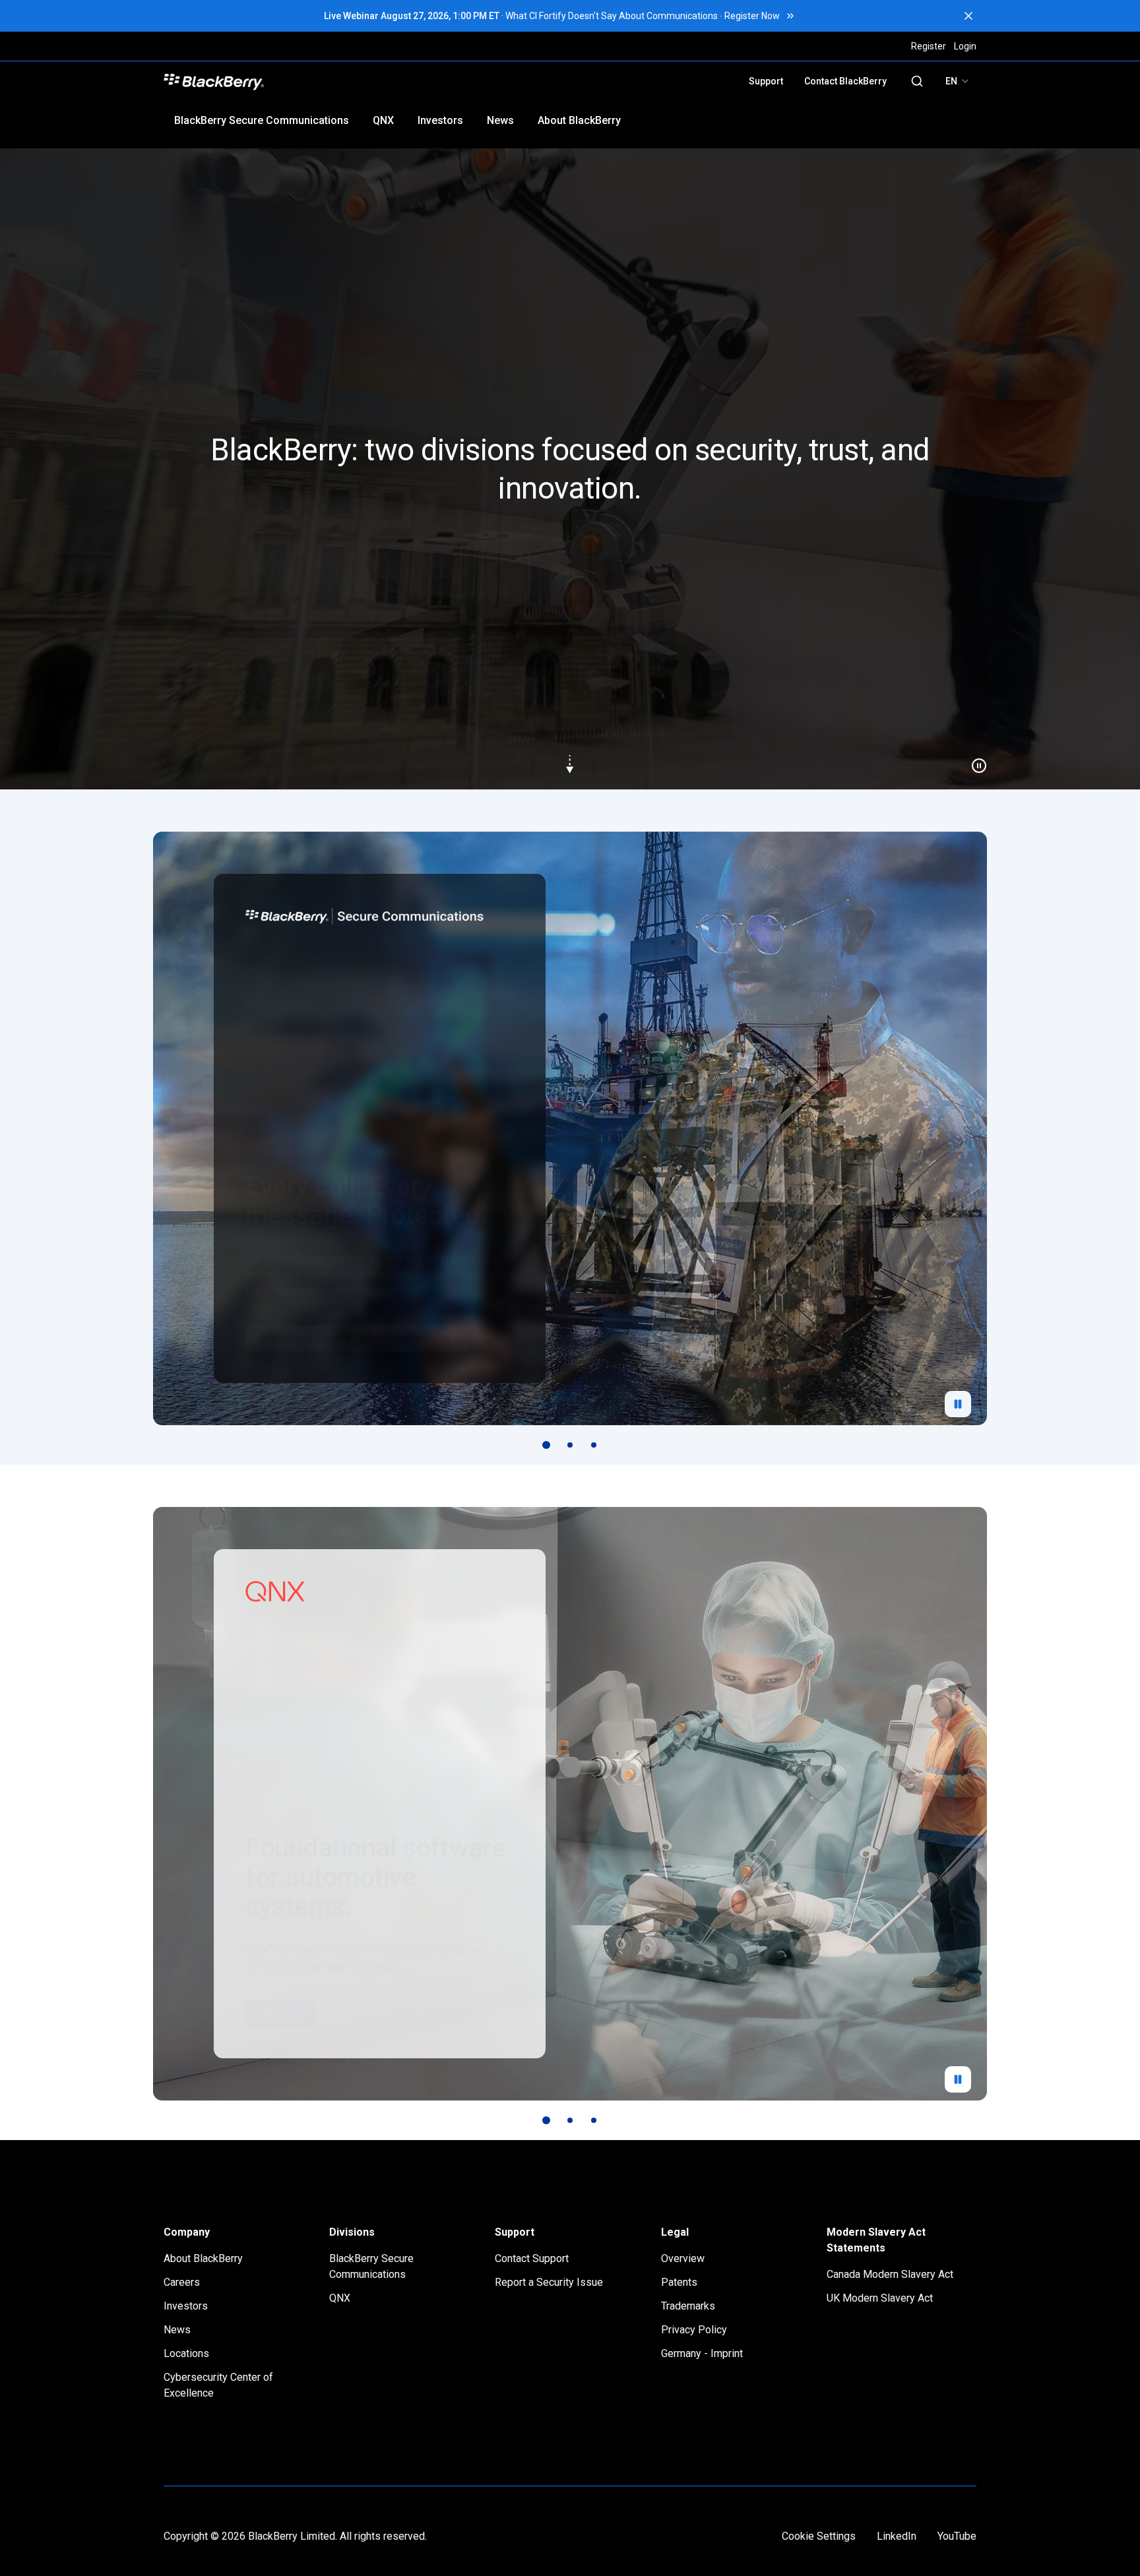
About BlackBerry (579, 120)
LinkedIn (897, 2536)
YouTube (957, 2536)
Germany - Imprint (702, 2353)
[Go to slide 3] (594, 1445)
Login (965, 46)
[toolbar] (570, 1445)
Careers (182, 2282)
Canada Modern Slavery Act (890, 2274)
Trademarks (688, 2306)
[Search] (917, 81)
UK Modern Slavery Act (880, 2298)
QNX (383, 120)
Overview (683, 2258)
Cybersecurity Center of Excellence (218, 2385)
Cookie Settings (819, 2536)
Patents (679, 2282)
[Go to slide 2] (570, 1445)
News (500, 120)
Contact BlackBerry (845, 81)
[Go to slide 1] (546, 1445)
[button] (570, 469)
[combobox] (958, 81)
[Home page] (307, 81)
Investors (440, 120)
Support (766, 81)
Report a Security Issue (549, 2282)
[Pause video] (974, 760)
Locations (186, 2353)
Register (929, 46)
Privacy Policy (694, 2330)
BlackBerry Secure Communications (262, 120)
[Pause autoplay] (958, 1404)
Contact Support (532, 2258)
